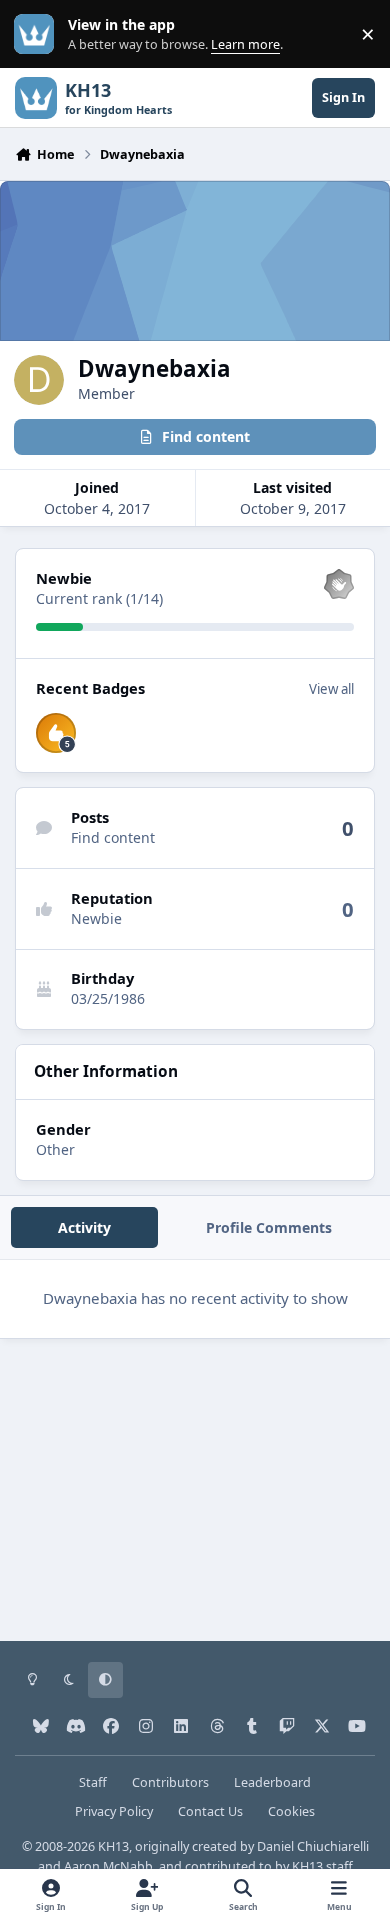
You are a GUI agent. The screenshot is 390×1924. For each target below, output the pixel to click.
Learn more (38, 34)
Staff (93, 1782)
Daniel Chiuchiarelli (313, 1846)
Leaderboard (272, 1782)
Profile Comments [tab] (269, 1227)
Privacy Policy (114, 1811)
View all (331, 689)
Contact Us (210, 1811)
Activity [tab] (84, 1227)
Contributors (170, 1782)
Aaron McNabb (108, 1866)
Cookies (291, 1811)
